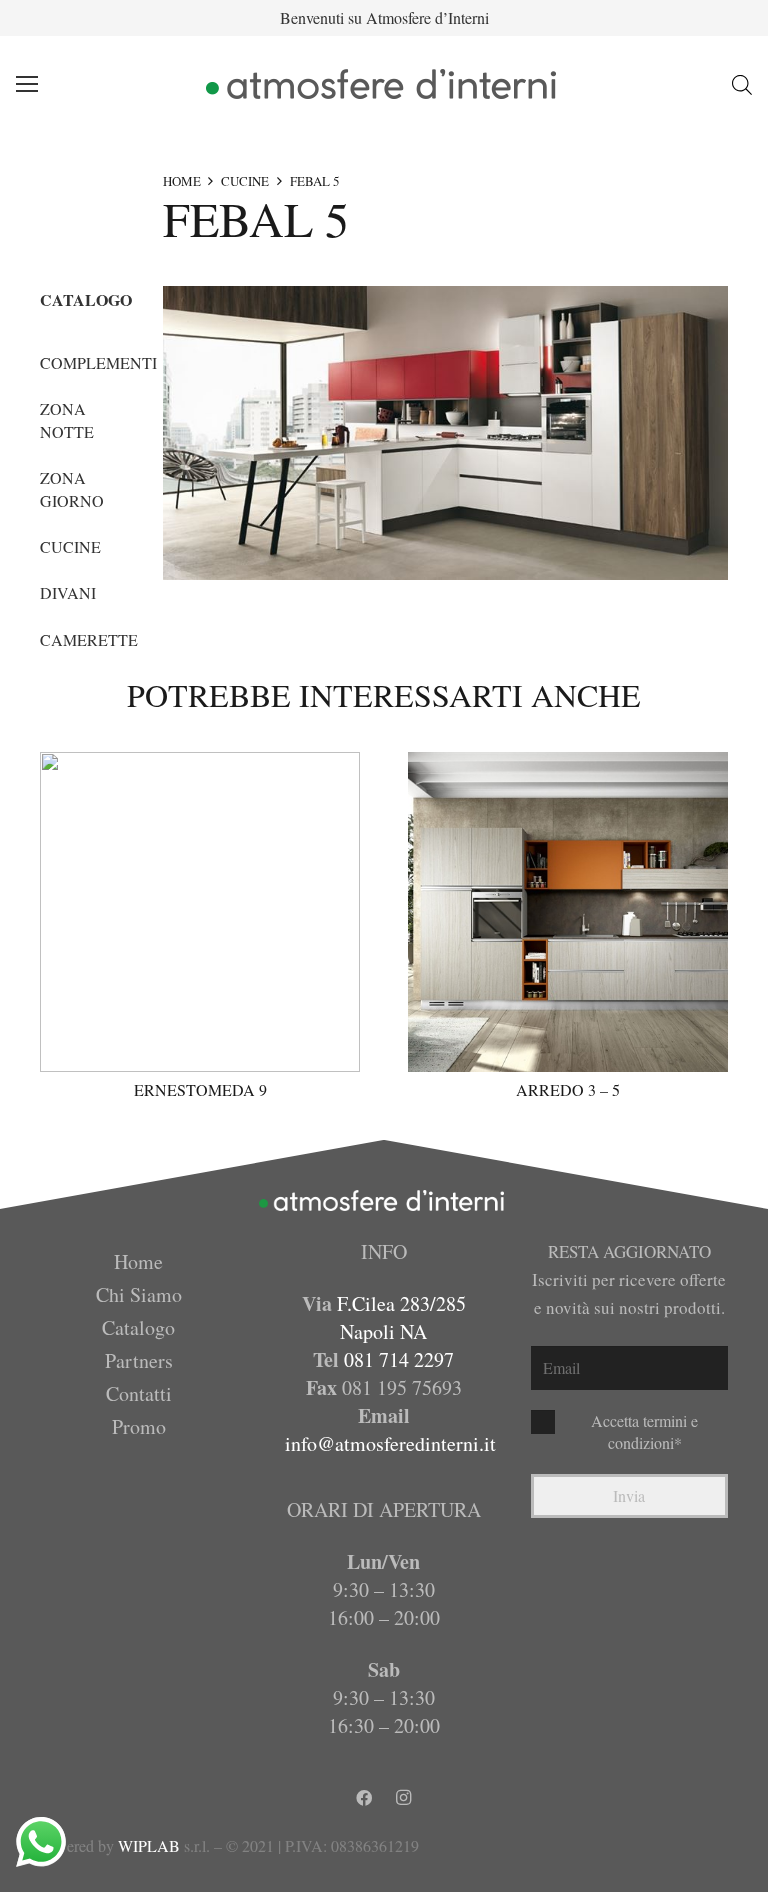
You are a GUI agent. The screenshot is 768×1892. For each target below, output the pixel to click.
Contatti (139, 1393)
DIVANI (68, 592)
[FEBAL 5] (445, 433)
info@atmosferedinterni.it (390, 1443)
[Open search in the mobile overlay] (742, 84)
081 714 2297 (399, 1359)
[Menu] (27, 84)
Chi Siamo (139, 1294)
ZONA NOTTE (67, 419)
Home (138, 1261)
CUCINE (245, 181)
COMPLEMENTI (98, 362)
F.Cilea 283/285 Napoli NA (401, 1317)
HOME (182, 181)
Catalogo (138, 1327)
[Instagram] (404, 1798)
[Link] (384, 84)
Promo (139, 1426)
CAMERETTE (89, 639)
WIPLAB (149, 1845)
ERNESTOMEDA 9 (200, 1089)
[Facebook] (364, 1798)
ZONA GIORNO (72, 488)
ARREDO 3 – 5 (568, 1089)
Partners (139, 1360)
